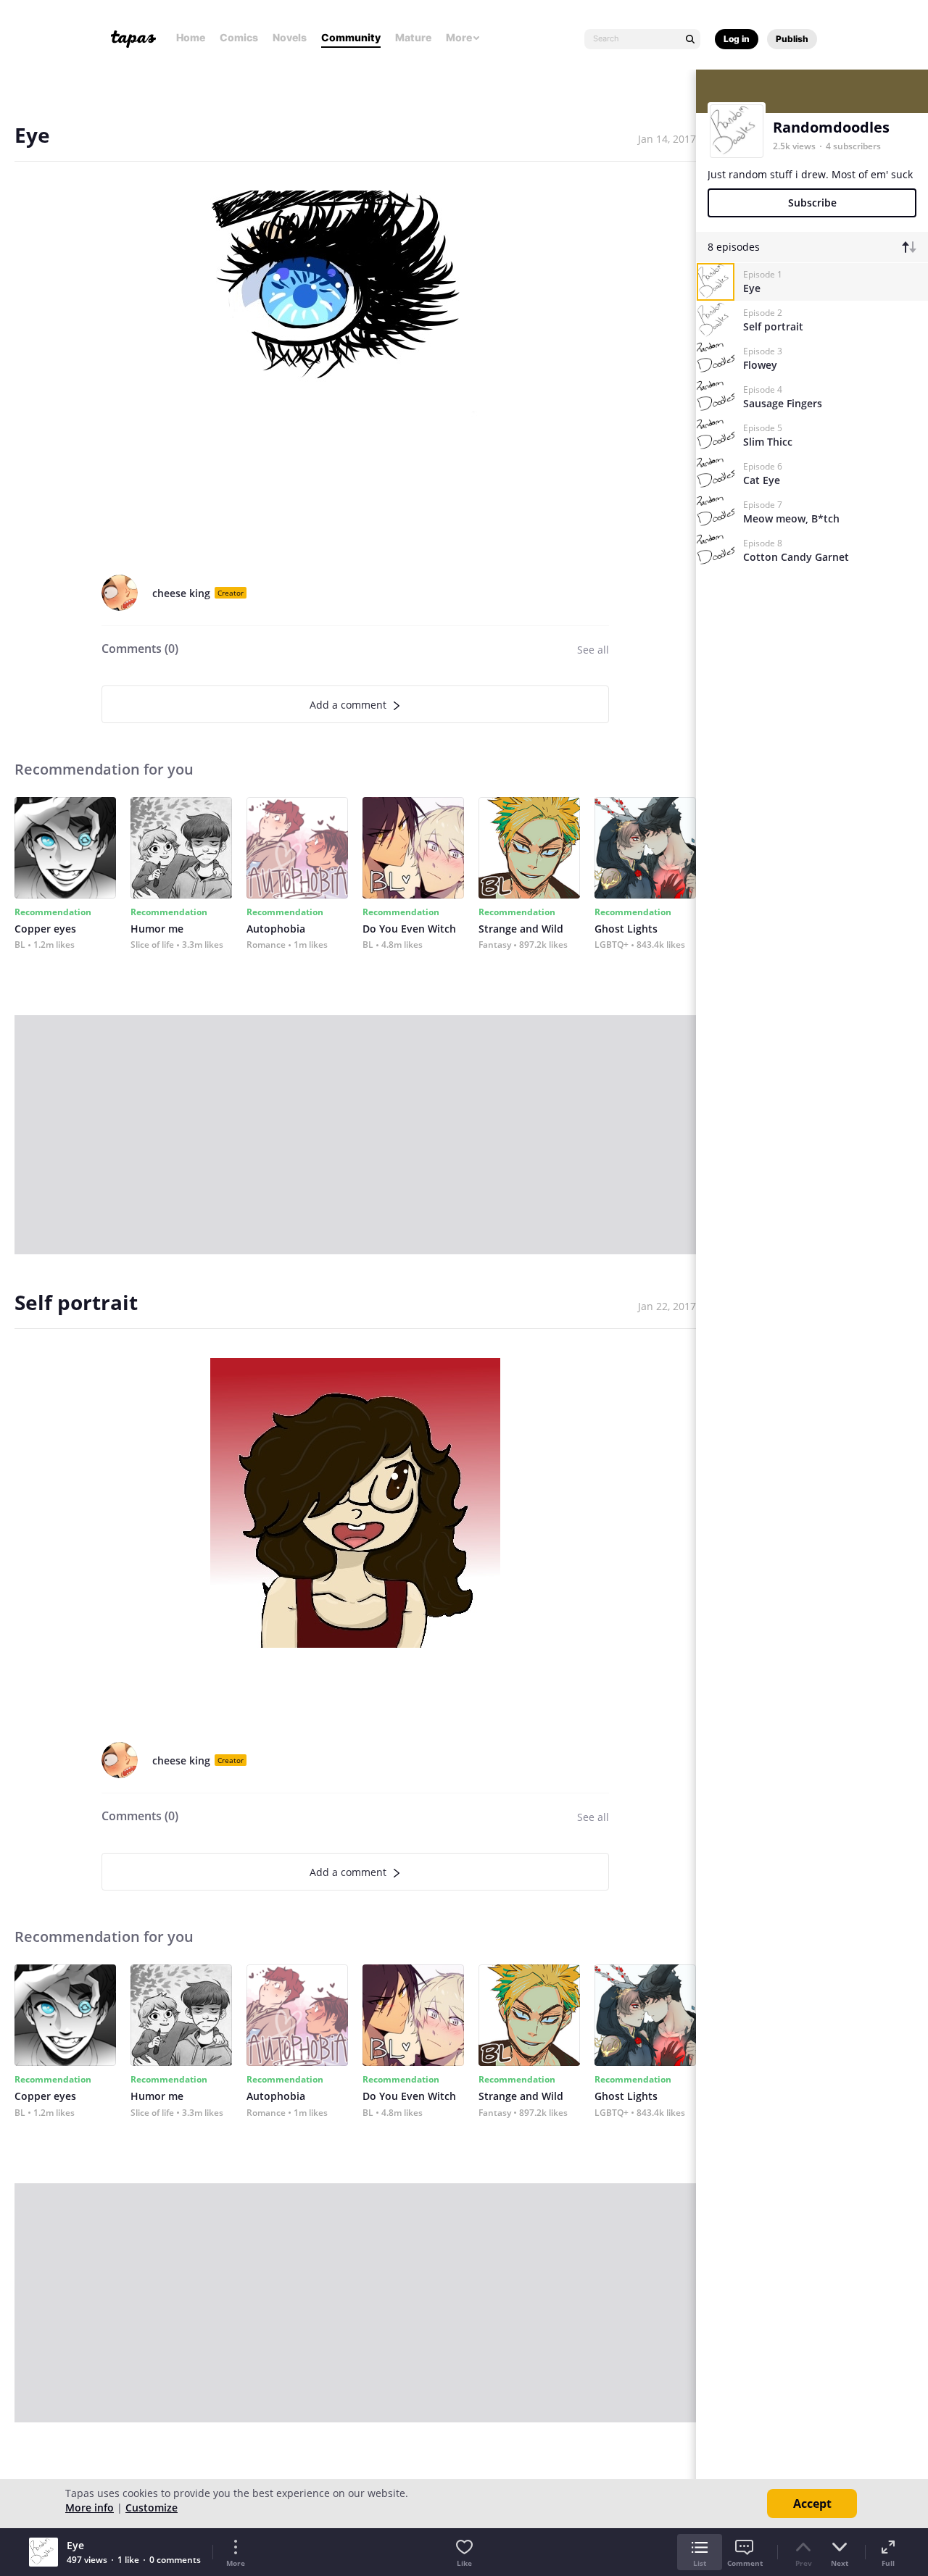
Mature (413, 37)
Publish (792, 39)
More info (90, 2508)
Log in (737, 39)
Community (351, 37)
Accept (812, 2504)
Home (191, 37)
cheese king (181, 593)
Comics (239, 37)
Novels (290, 37)
